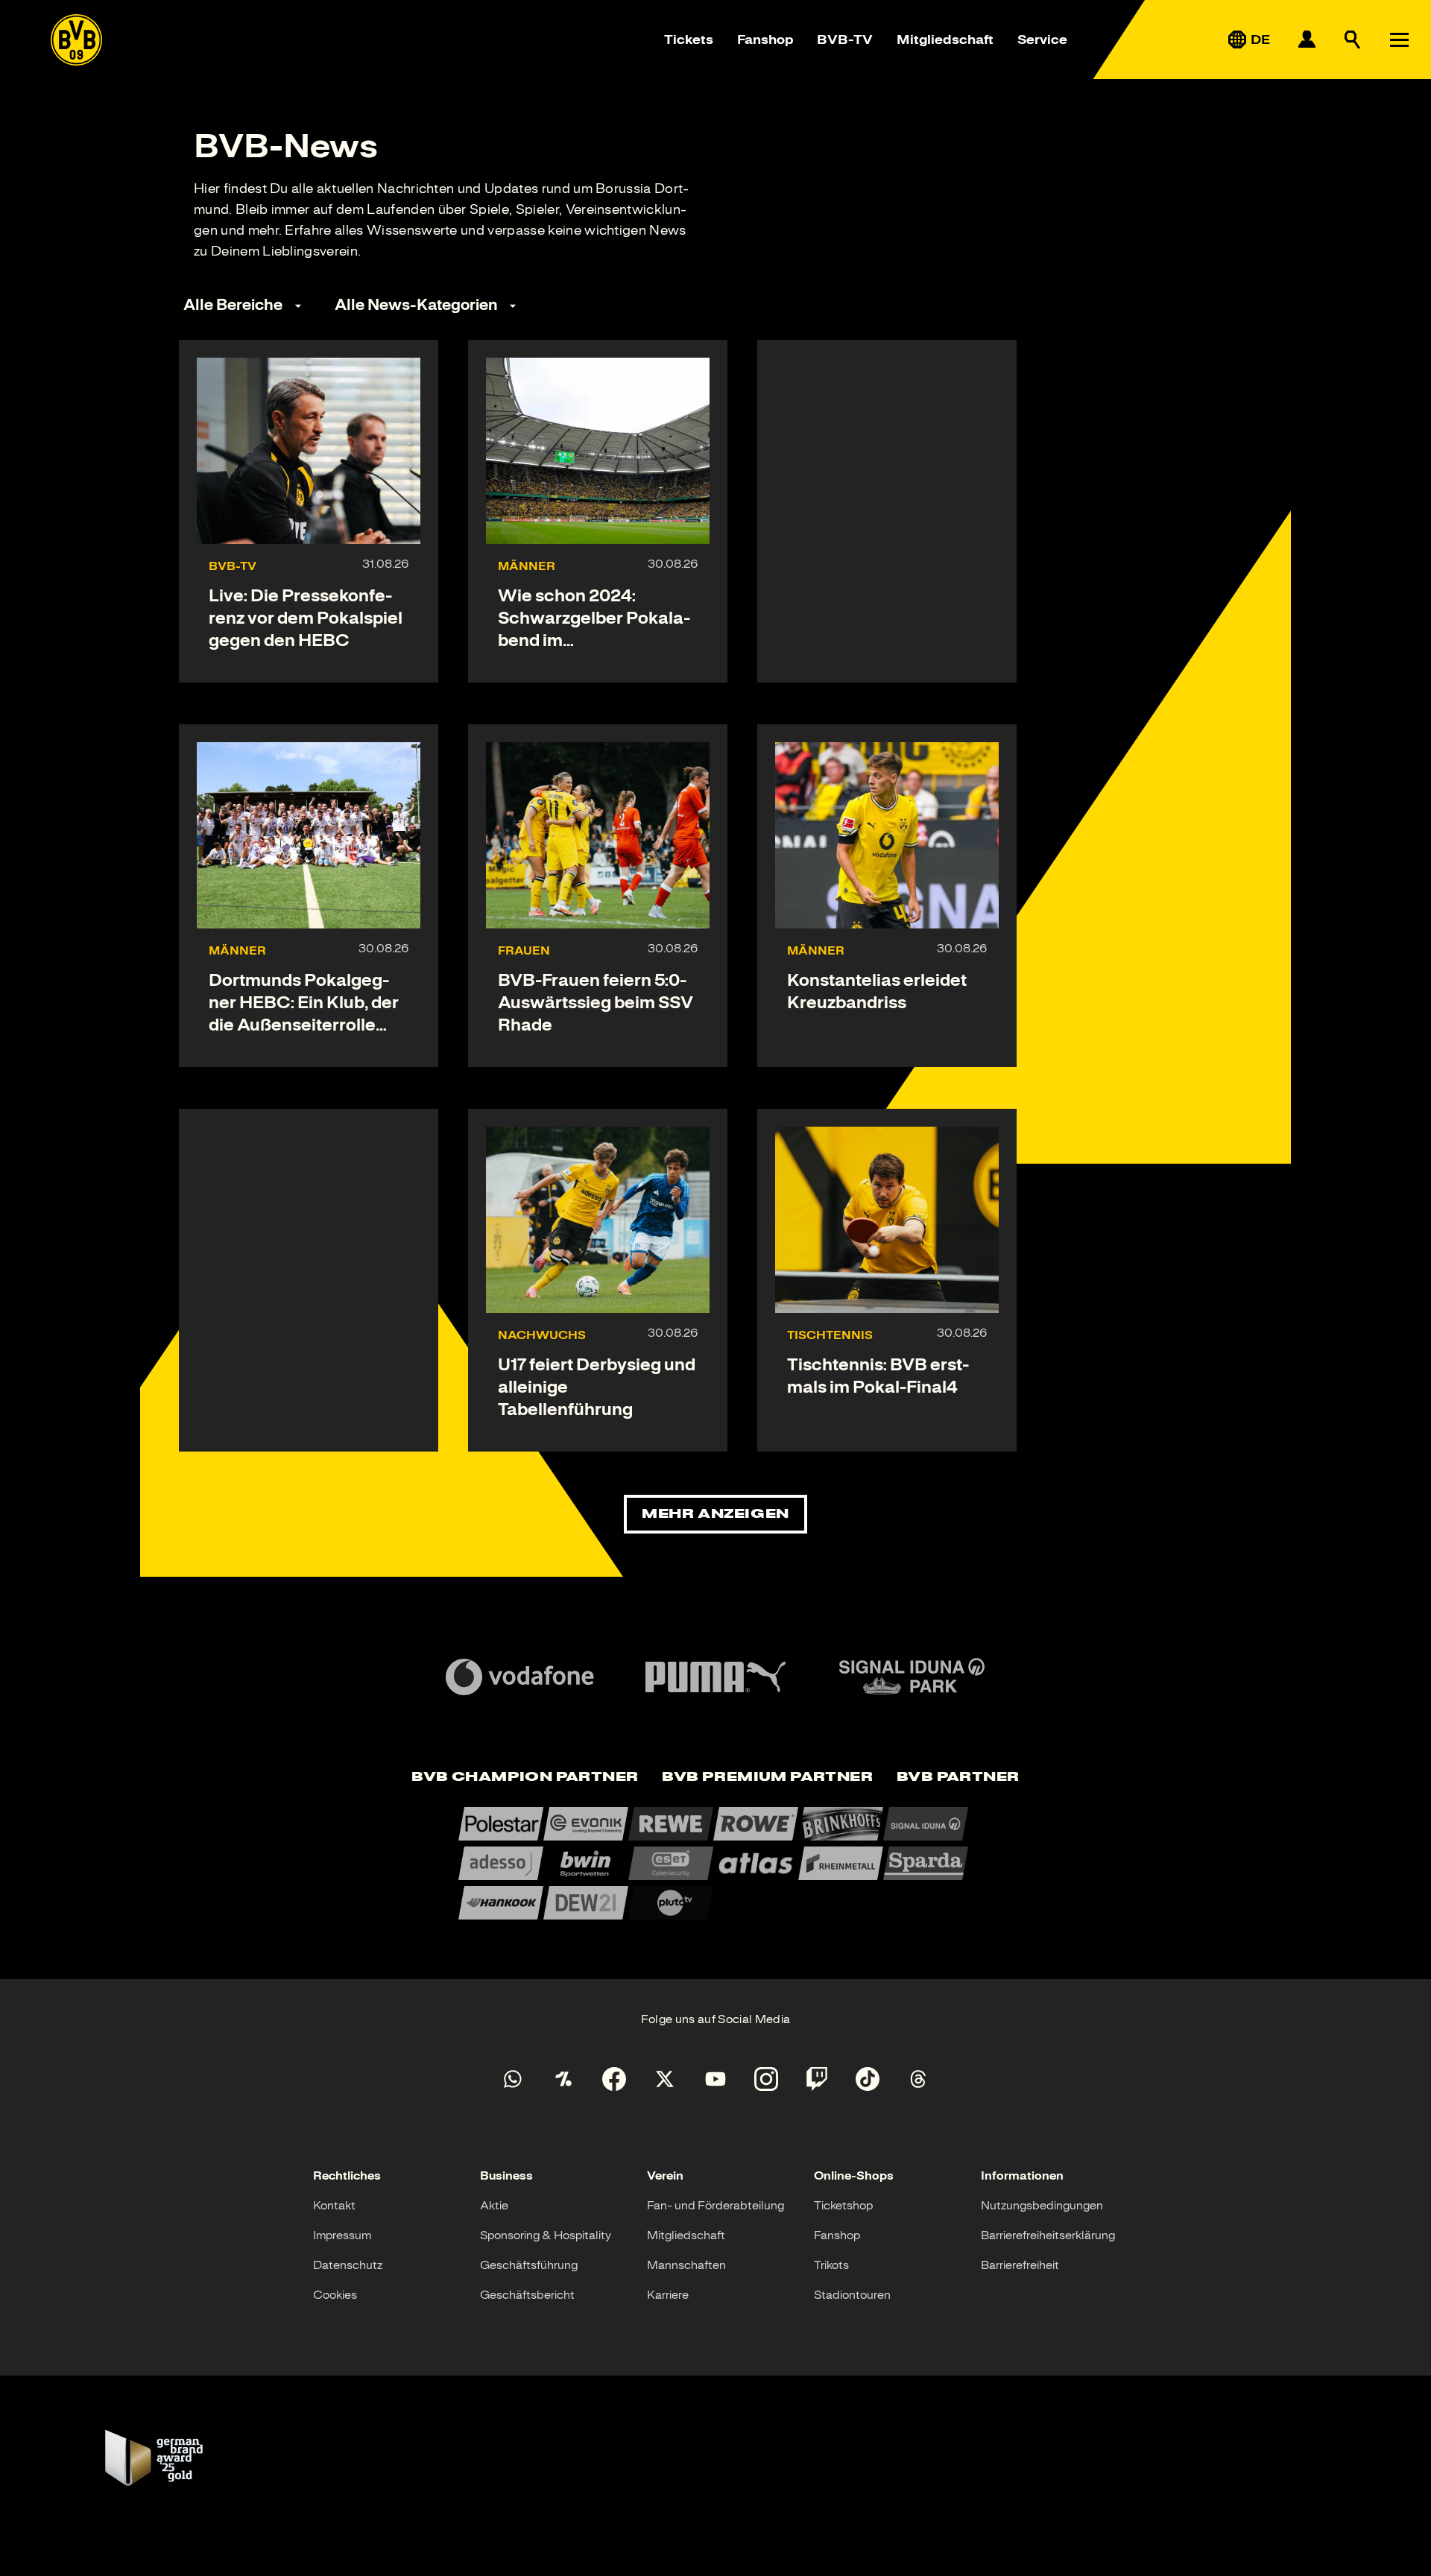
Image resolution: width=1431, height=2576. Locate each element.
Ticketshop (843, 2206)
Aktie (494, 2206)
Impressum (342, 2235)
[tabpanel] (715, 1863)
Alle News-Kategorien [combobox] (416, 305)
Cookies (335, 2295)
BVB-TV (845, 39)
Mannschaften (686, 2265)
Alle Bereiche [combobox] (233, 305)
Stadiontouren (852, 2295)
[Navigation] (1399, 39)
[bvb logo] (76, 40)
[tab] (525, 1778)
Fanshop (765, 39)
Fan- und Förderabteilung (715, 2206)
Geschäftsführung (529, 2265)
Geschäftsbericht (527, 2295)
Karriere (668, 2295)
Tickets (689, 39)
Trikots (831, 2265)
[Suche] (1353, 39)
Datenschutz (348, 2265)
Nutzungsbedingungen (1042, 2206)
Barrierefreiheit (1020, 2265)
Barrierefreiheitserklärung (1048, 2235)
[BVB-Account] (1307, 39)
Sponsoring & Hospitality (546, 2235)
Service (1042, 39)
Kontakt (334, 2206)
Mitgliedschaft (945, 39)
